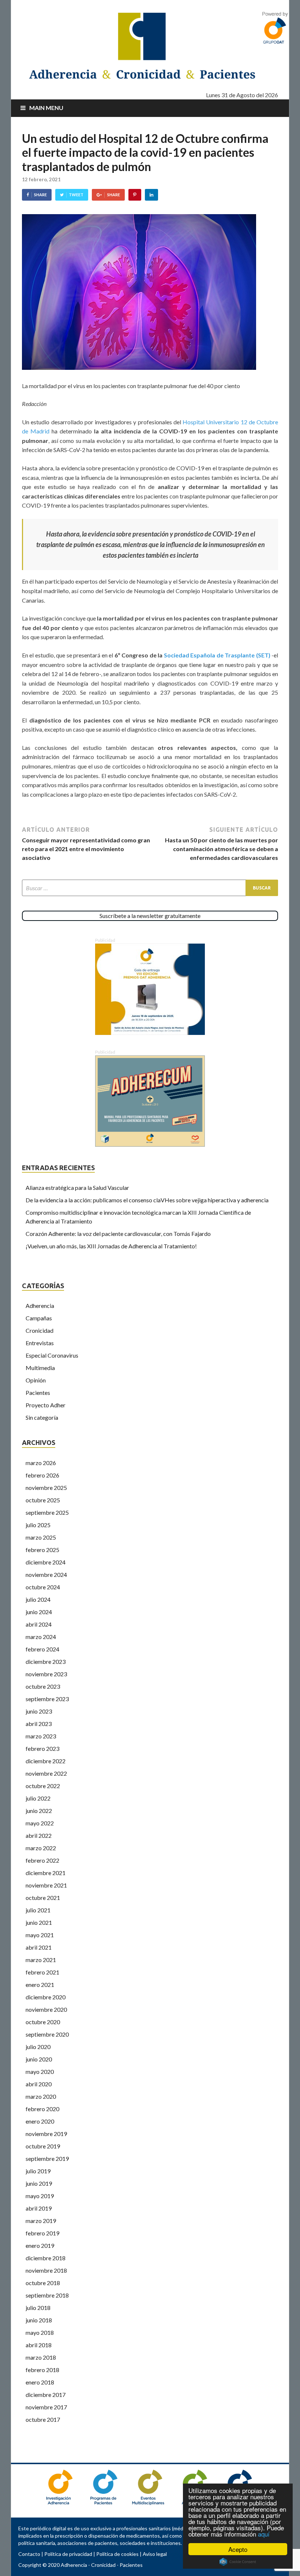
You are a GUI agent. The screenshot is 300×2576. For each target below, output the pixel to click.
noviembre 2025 (46, 1488)
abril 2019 (39, 2208)
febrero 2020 (42, 2109)
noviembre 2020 (46, 2009)
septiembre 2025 (47, 1512)
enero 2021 (40, 1985)
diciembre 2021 (46, 1873)
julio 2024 (38, 1599)
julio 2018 (38, 2308)
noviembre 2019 (46, 2134)
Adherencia (40, 1306)
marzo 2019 (41, 2221)
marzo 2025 (41, 1537)
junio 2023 (39, 1711)
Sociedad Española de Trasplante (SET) (216, 655)
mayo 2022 (40, 1823)
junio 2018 (39, 2320)
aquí (264, 2534)
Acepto (238, 2549)
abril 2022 (39, 1835)
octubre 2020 (43, 2022)
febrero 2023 (42, 1748)
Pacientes (38, 1393)
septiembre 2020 (47, 2034)
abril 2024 (39, 1624)
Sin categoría (42, 1417)
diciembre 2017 (46, 2395)
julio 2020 (38, 2047)
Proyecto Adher (46, 1405)
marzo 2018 (41, 2357)
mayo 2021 (40, 1935)
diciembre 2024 (46, 1562)
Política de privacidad (68, 2554)
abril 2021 (39, 1947)
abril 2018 (39, 2345)
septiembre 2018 (47, 2295)
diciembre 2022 (46, 1761)
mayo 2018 (40, 2332)
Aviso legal (155, 2554)
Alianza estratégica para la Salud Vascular (77, 1188)
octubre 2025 (43, 1500)
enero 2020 (40, 2121)
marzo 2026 (41, 1463)
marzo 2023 (41, 1736)
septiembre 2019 (47, 2158)
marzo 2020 (41, 2096)
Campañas (39, 1318)
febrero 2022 (42, 1860)
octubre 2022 (43, 1786)
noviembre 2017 (46, 2407)
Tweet (76, 195)
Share (40, 195)
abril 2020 (39, 2084)
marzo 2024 (41, 1637)
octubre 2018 (43, 2283)
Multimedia (40, 1368)
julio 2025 (38, 1525)
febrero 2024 (42, 1649)
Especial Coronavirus (52, 1355)
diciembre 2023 (46, 1661)
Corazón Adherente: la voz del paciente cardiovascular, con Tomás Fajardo (118, 1234)
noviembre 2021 (46, 1885)
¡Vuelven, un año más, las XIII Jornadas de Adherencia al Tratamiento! (111, 1246)
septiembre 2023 (47, 1699)
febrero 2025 (42, 1550)
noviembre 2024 (46, 1575)
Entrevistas (40, 1343)
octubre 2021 (43, 1898)
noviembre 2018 (46, 2270)
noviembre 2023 (46, 1674)
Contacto (29, 2554)
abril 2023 (39, 1724)
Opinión (36, 1380)
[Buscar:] (150, 888)
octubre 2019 (43, 2146)
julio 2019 (38, 2171)
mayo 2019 (40, 2196)
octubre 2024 (43, 1587)
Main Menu (46, 108)
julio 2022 (38, 1798)
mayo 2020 (40, 2072)
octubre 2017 (43, 2419)
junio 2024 (39, 1612)
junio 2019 (39, 2183)
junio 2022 (39, 1811)
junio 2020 (39, 2059)
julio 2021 (38, 1910)
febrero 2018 (42, 2370)
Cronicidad (40, 1330)
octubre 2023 (43, 1686)
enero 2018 (40, 2382)
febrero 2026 (42, 1475)
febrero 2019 (42, 2233)
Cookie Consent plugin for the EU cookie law (238, 2562)
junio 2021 (39, 1922)
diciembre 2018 (46, 2258)
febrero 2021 (42, 1972)
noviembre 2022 (46, 1773)
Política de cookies (117, 2554)
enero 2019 (40, 2245)
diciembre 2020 (46, 1997)
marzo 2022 (41, 1848)
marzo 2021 (41, 1960)
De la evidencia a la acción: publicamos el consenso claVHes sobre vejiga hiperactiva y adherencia (147, 1200)
